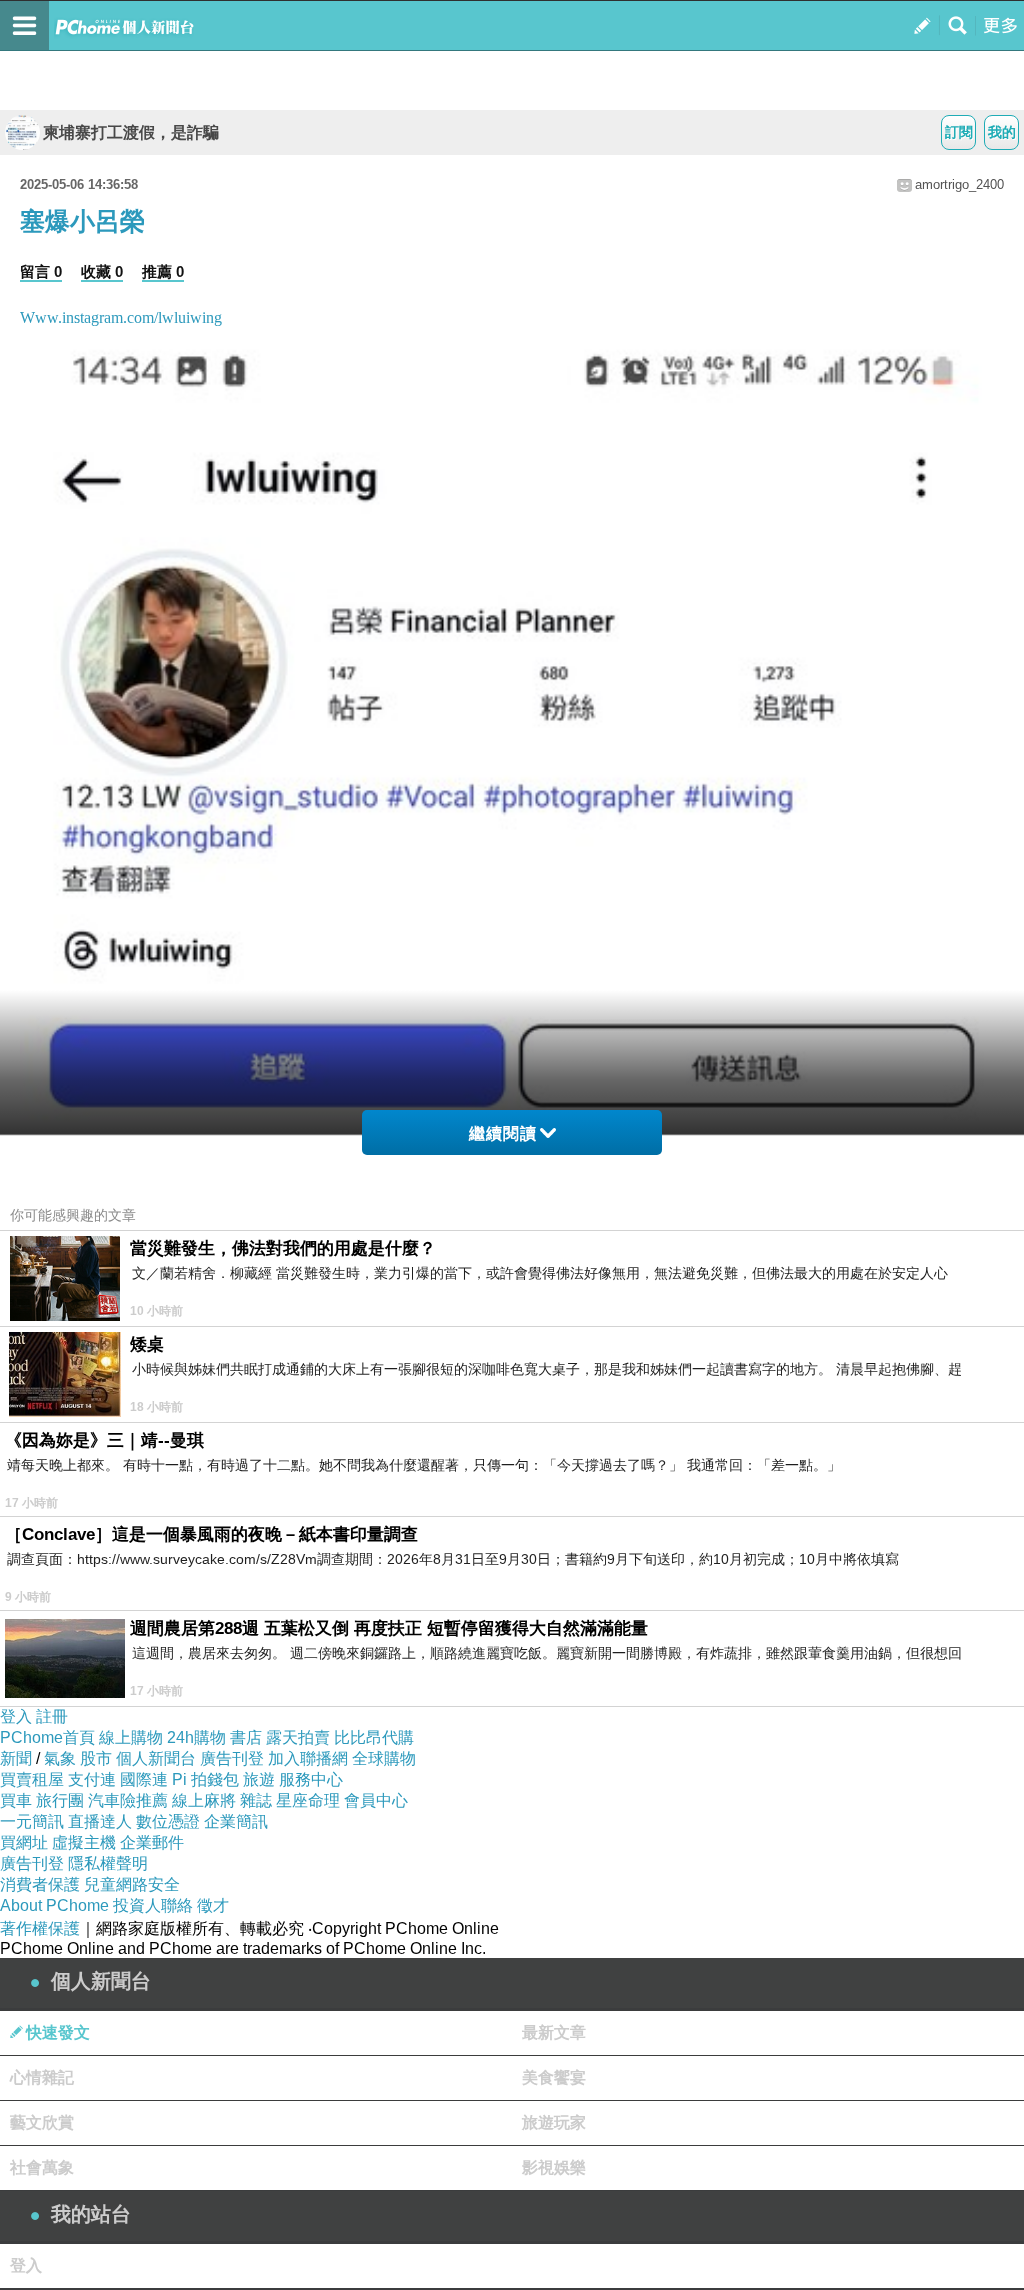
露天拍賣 (298, 1737)
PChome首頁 (47, 1737)
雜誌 (256, 1800)
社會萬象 (42, 2167)
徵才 (213, 1905)
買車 (16, 1800)
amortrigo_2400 (959, 184)
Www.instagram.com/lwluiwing (121, 317)
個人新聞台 (156, 1758)
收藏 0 (102, 271)
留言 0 (41, 271)
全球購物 (384, 1758)
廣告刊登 (232, 1758)
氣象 (60, 1758)
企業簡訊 (236, 1821)
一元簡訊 (32, 1821)
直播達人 (100, 1821)
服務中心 (311, 1779)
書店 (246, 1737)
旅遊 (259, 1779)
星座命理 (308, 1800)
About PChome (54, 1905)
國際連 (144, 1779)
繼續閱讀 (503, 1133)
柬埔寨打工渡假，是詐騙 (131, 132)
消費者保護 (40, 1884)
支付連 (92, 1779)
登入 (16, 1716)
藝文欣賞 (42, 2122)
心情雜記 (42, 2077)
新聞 (16, 1758)
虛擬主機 (84, 1842)
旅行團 (60, 1800)
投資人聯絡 (153, 1905)
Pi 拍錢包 (205, 1779)
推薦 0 (163, 271)
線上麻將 (204, 1800)
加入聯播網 (308, 1758)
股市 (96, 1758)
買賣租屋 (32, 1779)
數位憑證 (168, 1821)
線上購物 (131, 1737)
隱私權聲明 (108, 1863)
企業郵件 (152, 1842)
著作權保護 (40, 1928)
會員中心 (376, 1800)
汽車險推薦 (128, 1800)
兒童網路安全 (132, 1884)
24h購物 (196, 1737)
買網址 (24, 1842)
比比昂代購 (374, 1737)
